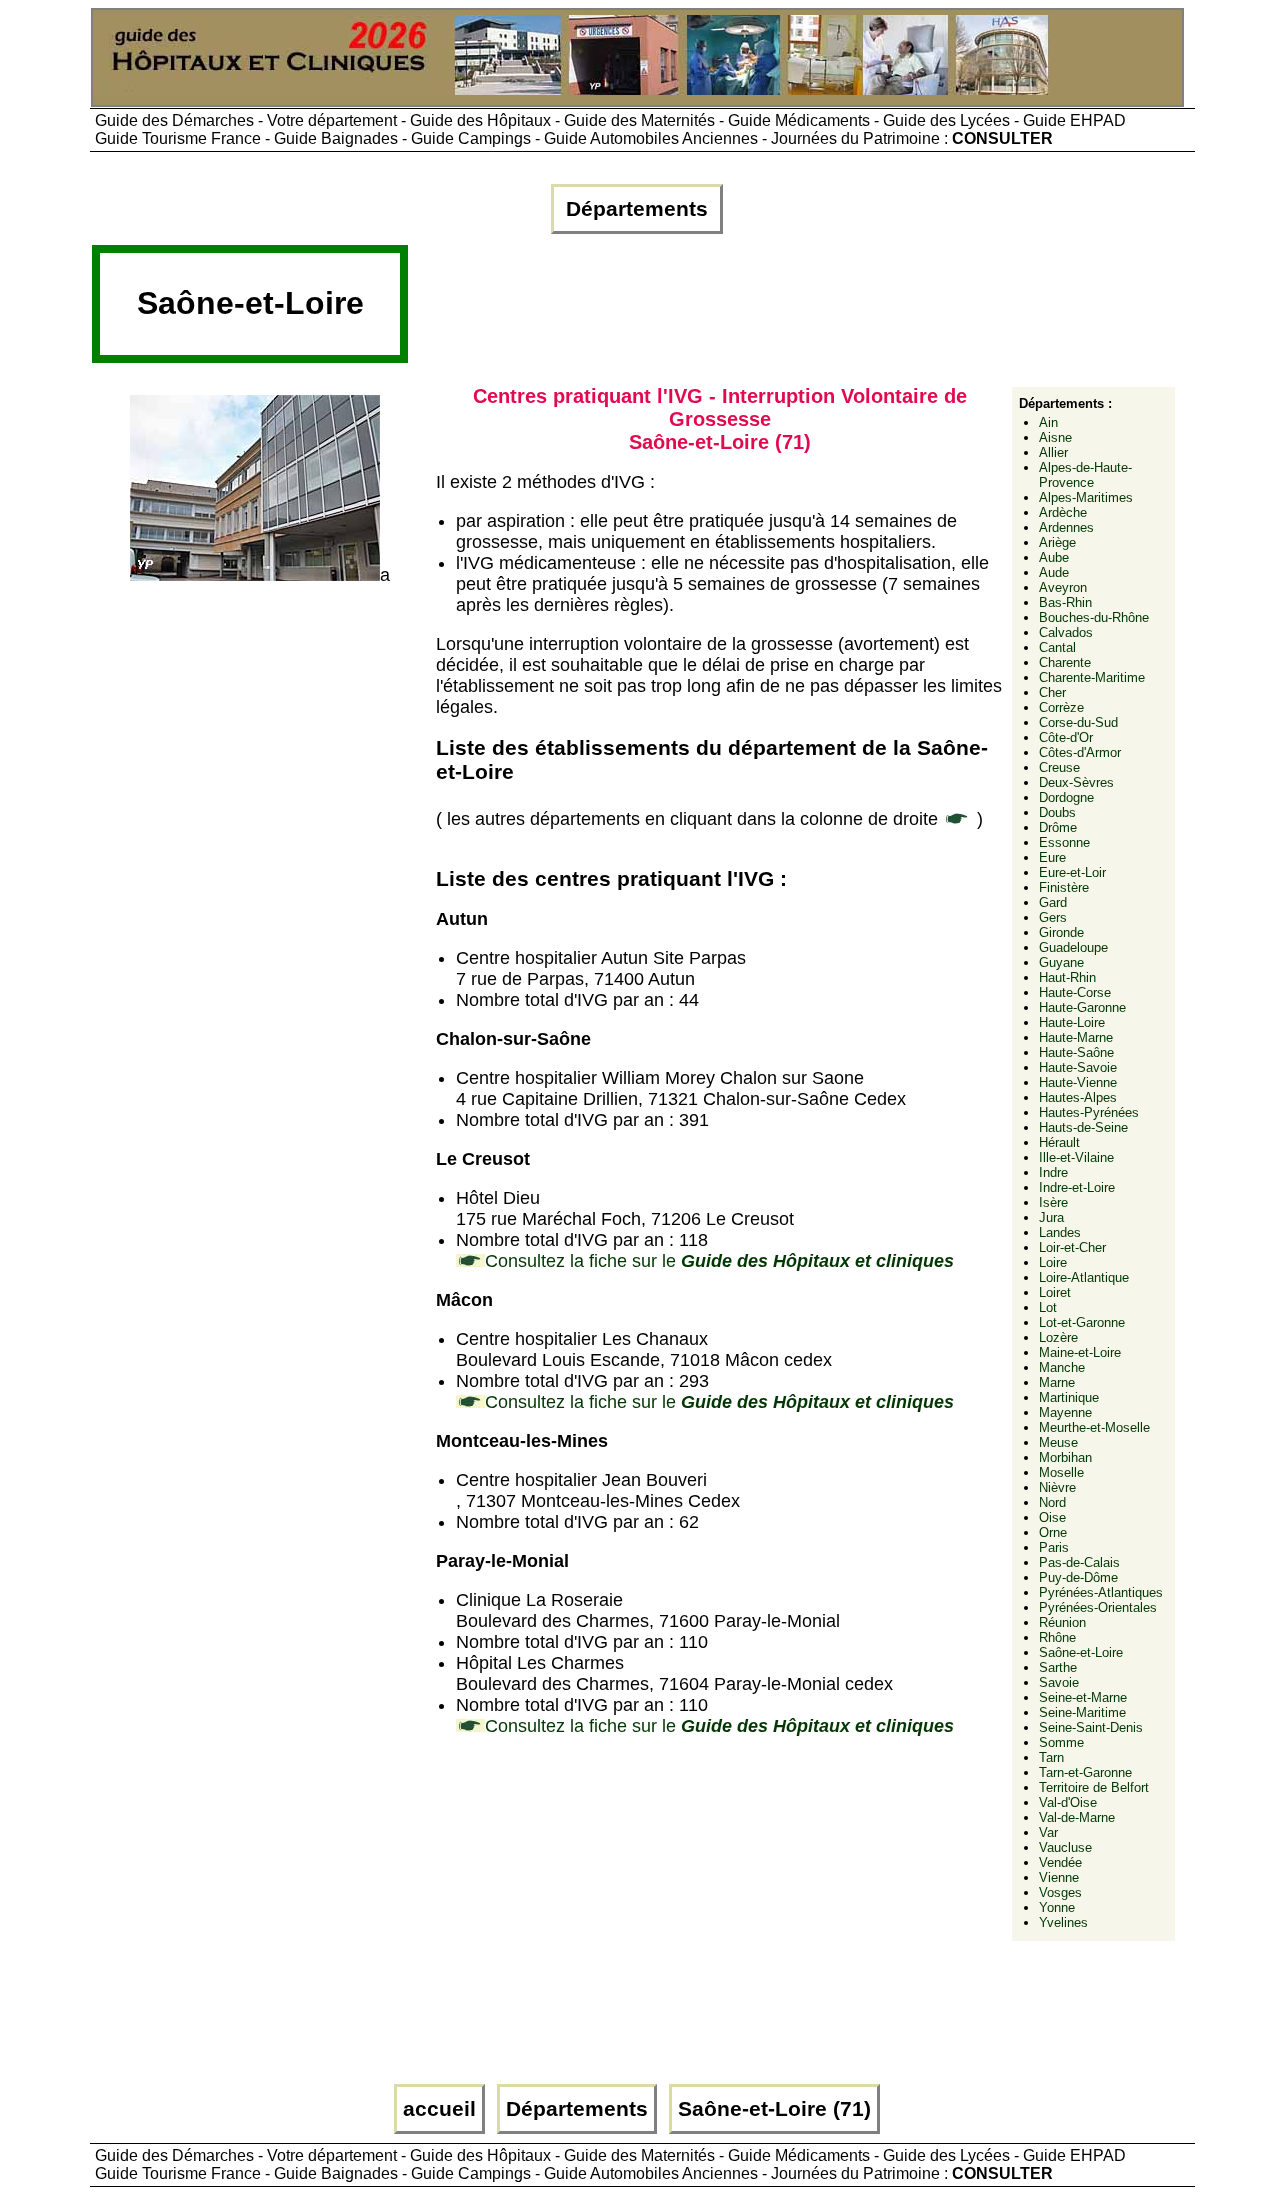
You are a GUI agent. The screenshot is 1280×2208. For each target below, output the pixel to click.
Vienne (1059, 1877)
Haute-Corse (1075, 992)
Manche (1062, 1367)
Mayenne (1065, 1412)
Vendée (1060, 1862)
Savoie (1059, 1682)
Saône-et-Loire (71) (774, 2109)
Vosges (1060, 1892)
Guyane (1061, 962)
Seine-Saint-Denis (1091, 1727)
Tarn (1051, 1757)
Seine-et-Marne (1083, 1697)
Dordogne (1066, 797)
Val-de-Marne (1077, 1817)
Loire (1053, 1262)
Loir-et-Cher (1072, 1247)
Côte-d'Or (1066, 737)
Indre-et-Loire (1077, 1187)
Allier (1053, 452)
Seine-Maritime (1082, 1712)
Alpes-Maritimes (1086, 497)
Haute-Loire (1072, 1022)
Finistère (1064, 887)
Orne (1053, 1532)
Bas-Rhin (1065, 602)
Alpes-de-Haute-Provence (1085, 475)
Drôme (1058, 827)
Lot (1048, 1307)
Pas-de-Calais (1079, 1562)
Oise (1052, 1517)
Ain (1048, 422)
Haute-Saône (1076, 1052)
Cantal (1057, 647)
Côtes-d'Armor (1080, 752)
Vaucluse (1065, 1847)
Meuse (1058, 1442)
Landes (1060, 1232)
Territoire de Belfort (1094, 1787)
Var (1048, 1832)
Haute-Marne (1076, 1037)
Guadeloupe (1073, 947)
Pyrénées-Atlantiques (1101, 1592)
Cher (1052, 692)
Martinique (1069, 1397)
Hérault (1059, 1142)
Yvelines (1063, 1922)
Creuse (1059, 767)
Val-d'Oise (1068, 1802)
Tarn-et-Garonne (1085, 1772)
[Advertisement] (775, 312)
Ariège (1057, 542)
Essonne (1064, 842)
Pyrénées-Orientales (1098, 1607)
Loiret (1055, 1292)
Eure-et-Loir (1072, 872)
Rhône (1057, 1637)
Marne (1057, 1382)
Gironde (1061, 932)
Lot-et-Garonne (1082, 1322)
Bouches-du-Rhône (1094, 617)
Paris (1054, 1547)
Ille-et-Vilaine (1076, 1157)
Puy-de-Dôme (1078, 1577)
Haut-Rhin (1067, 977)
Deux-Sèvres (1076, 782)
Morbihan (1065, 1457)
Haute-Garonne (1082, 1007)
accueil (439, 2109)
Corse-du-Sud (1078, 722)
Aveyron (1063, 587)
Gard (1053, 902)
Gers (1053, 917)
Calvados (1066, 632)
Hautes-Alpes (1078, 1097)
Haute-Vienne (1078, 1082)
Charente (1065, 662)
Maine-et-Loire (1080, 1352)
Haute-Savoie (1078, 1067)
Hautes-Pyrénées (1089, 1112)
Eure (1052, 857)
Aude (1054, 572)
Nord (1052, 1502)
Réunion (1062, 1622)
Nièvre (1057, 1487)
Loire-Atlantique (1084, 1277)
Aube (1054, 557)
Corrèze (1061, 707)
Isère (1053, 1202)
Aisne (1055, 437)
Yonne (1057, 1907)
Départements (637, 209)
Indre (1053, 1172)
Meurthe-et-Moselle (1094, 1427)
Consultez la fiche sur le (719, 1261)
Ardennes (1066, 527)
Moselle (1061, 1472)
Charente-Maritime (1092, 677)
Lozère (1058, 1337)
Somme (1061, 1742)
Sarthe (1058, 1667)
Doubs (1057, 812)
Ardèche (1063, 512)
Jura (1051, 1217)
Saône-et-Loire (1081, 1652)
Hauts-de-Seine (1083, 1127)
